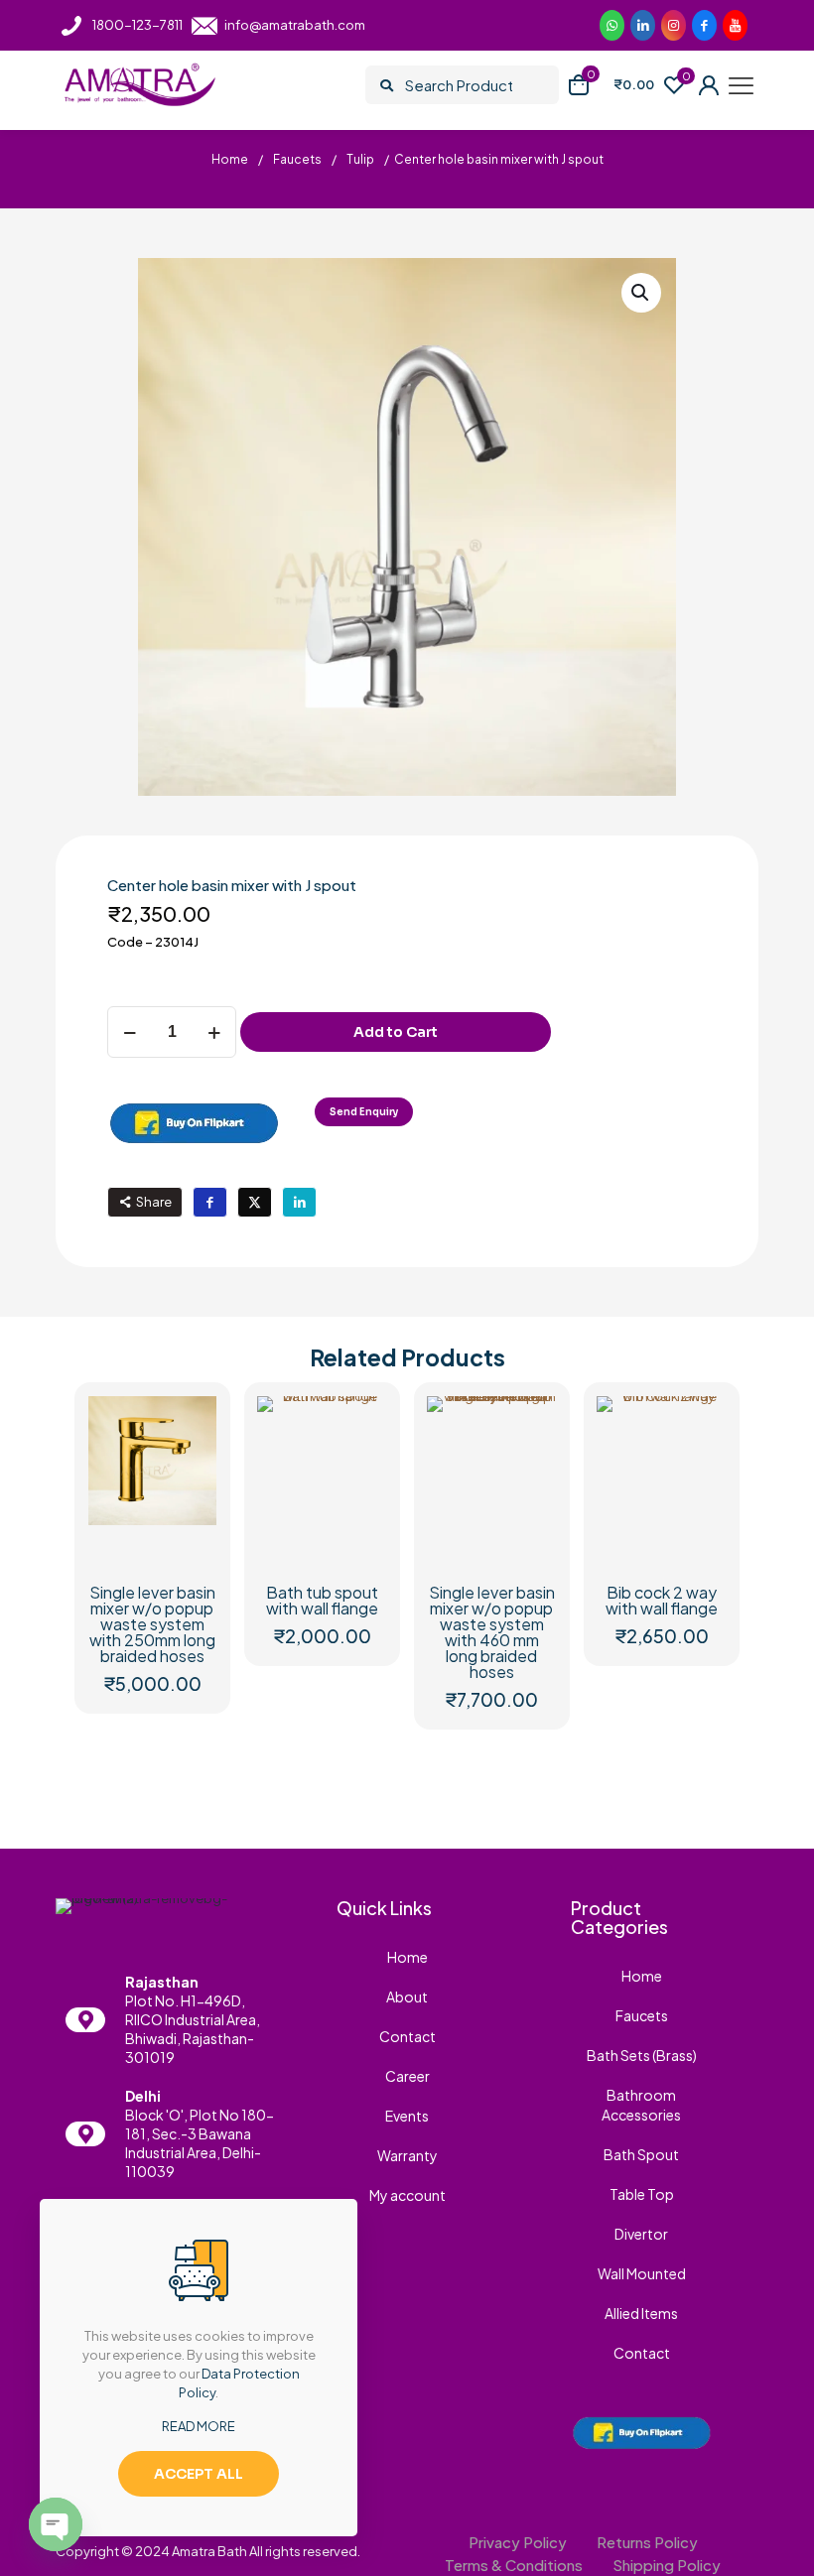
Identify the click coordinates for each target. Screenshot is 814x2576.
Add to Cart (396, 1032)
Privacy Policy (518, 2542)
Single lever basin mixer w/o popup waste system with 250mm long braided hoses (152, 1624)
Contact (407, 2036)
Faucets (297, 159)
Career (407, 2076)
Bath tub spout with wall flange (322, 1600)
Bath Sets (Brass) (642, 2055)
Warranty (407, 2155)
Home (230, 159)
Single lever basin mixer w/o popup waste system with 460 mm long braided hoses (492, 1632)
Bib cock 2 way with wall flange (662, 1600)
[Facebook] (704, 25)
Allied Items (641, 2313)
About (407, 1996)
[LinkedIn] (735, 25)
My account (407, 2195)
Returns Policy (647, 2542)
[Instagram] (674, 25)
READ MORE (199, 2426)
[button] (641, 293)
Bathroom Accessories (641, 2105)
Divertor (641, 2234)
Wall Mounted (642, 2273)
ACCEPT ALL (199, 2474)
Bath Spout (641, 2154)
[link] (194, 1122)
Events (407, 2116)
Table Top (642, 2194)
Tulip (360, 159)
